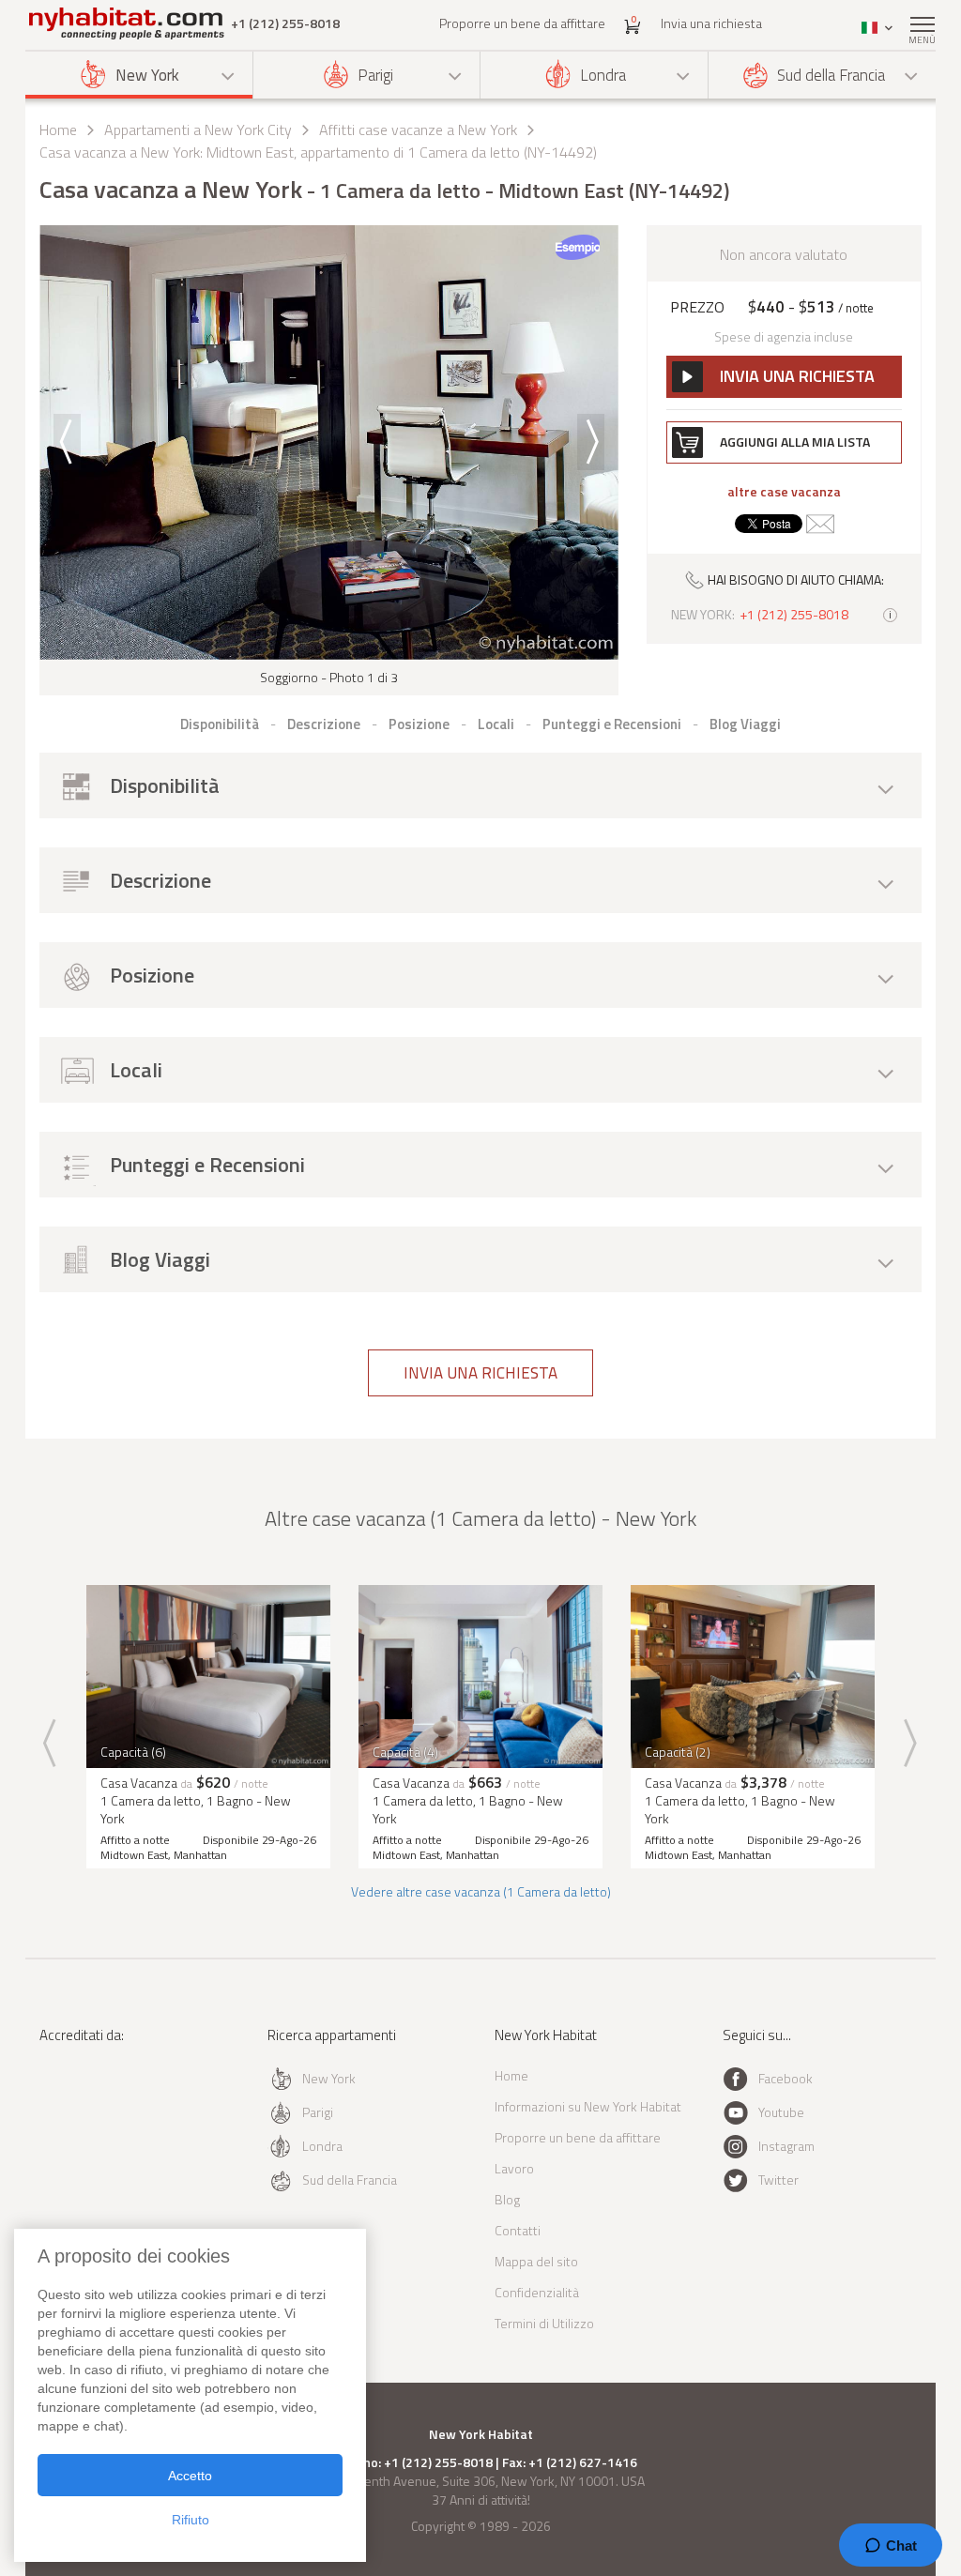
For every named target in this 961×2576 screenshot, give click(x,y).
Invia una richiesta (711, 23)
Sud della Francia (831, 75)
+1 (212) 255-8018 (285, 23)
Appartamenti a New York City (198, 130)
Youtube (781, 2112)
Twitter (778, 2180)
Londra (603, 75)
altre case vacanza (784, 492)
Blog (507, 2199)
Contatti (518, 2230)
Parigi (375, 75)
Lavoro (514, 2168)
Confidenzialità (537, 2292)
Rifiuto (191, 2520)
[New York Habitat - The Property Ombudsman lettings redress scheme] (93, 2112)
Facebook (786, 2078)
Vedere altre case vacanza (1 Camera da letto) (481, 1891)
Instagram (786, 2146)
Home (58, 130)
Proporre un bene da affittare (522, 23)
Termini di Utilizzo (544, 2323)
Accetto (190, 2476)
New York (147, 75)
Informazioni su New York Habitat (588, 2106)
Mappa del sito (536, 2261)
